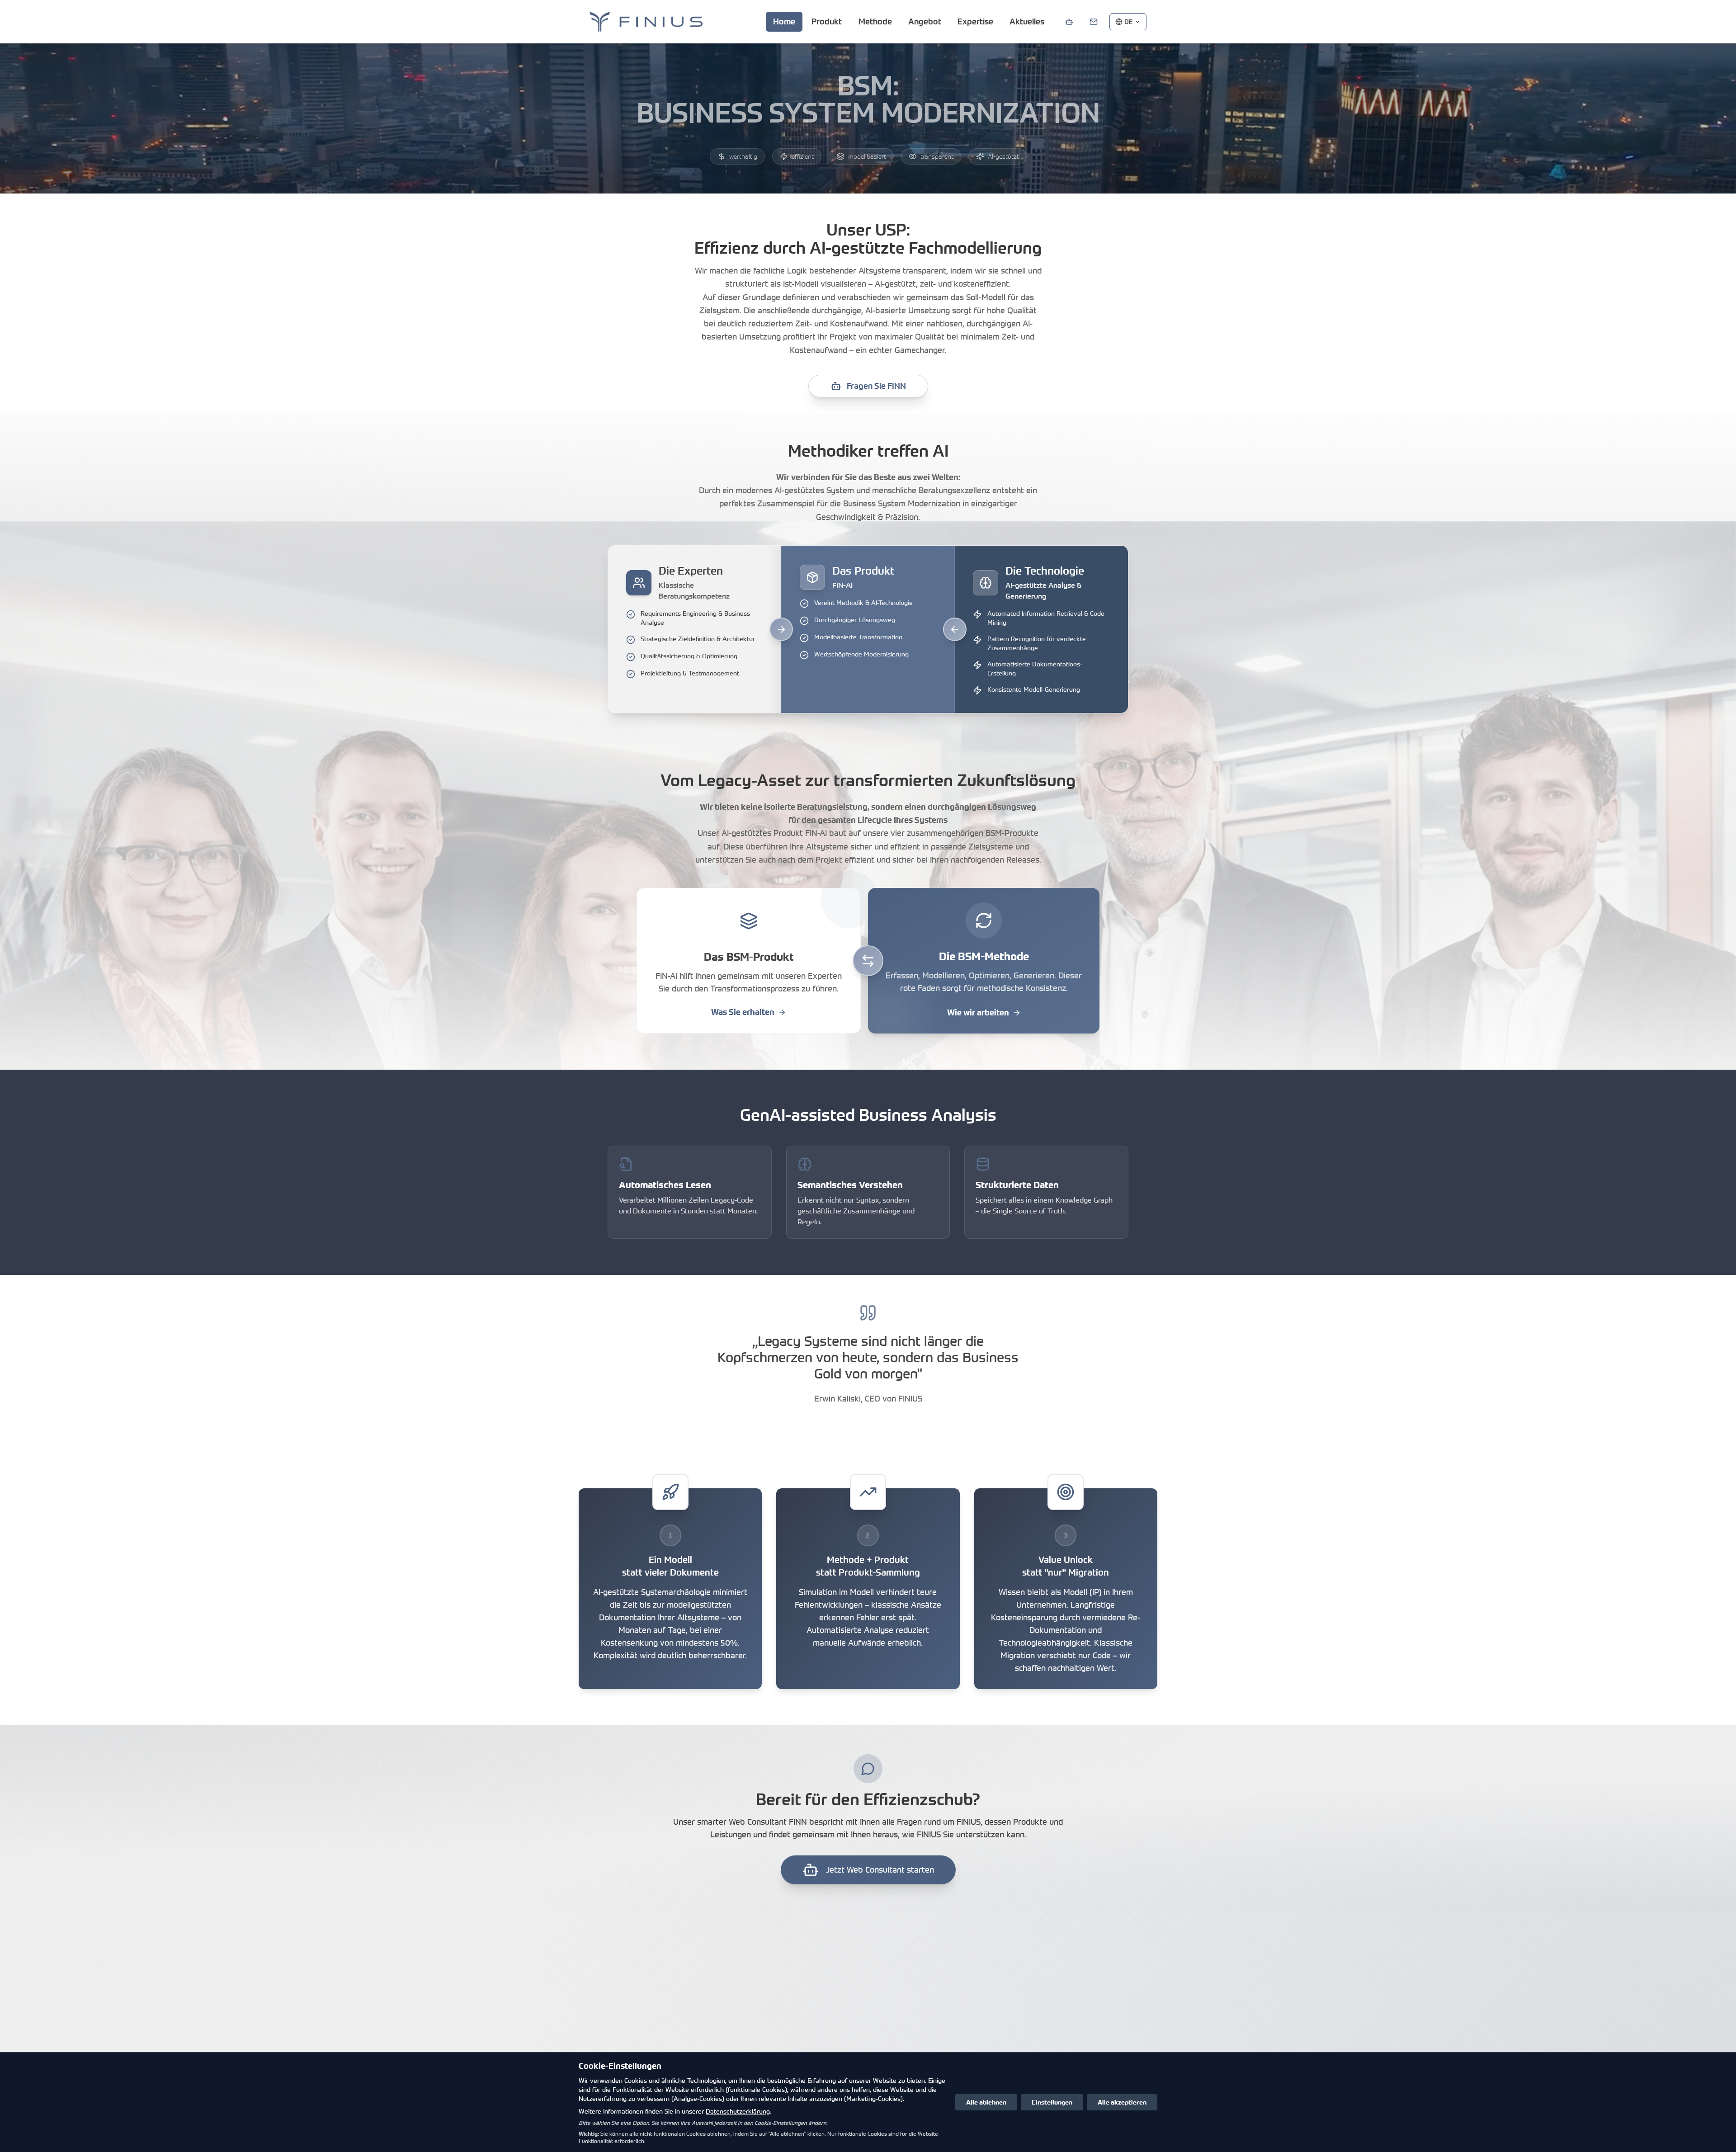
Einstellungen (1052, 2102)
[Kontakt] (1094, 22)
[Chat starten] (1069, 22)
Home (784, 21)
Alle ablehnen (986, 2102)
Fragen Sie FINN (876, 386)
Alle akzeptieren (1122, 2102)
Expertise (975, 21)
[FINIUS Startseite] (646, 22)
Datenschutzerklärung (738, 2111)
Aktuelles (1027, 21)
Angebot (925, 21)
